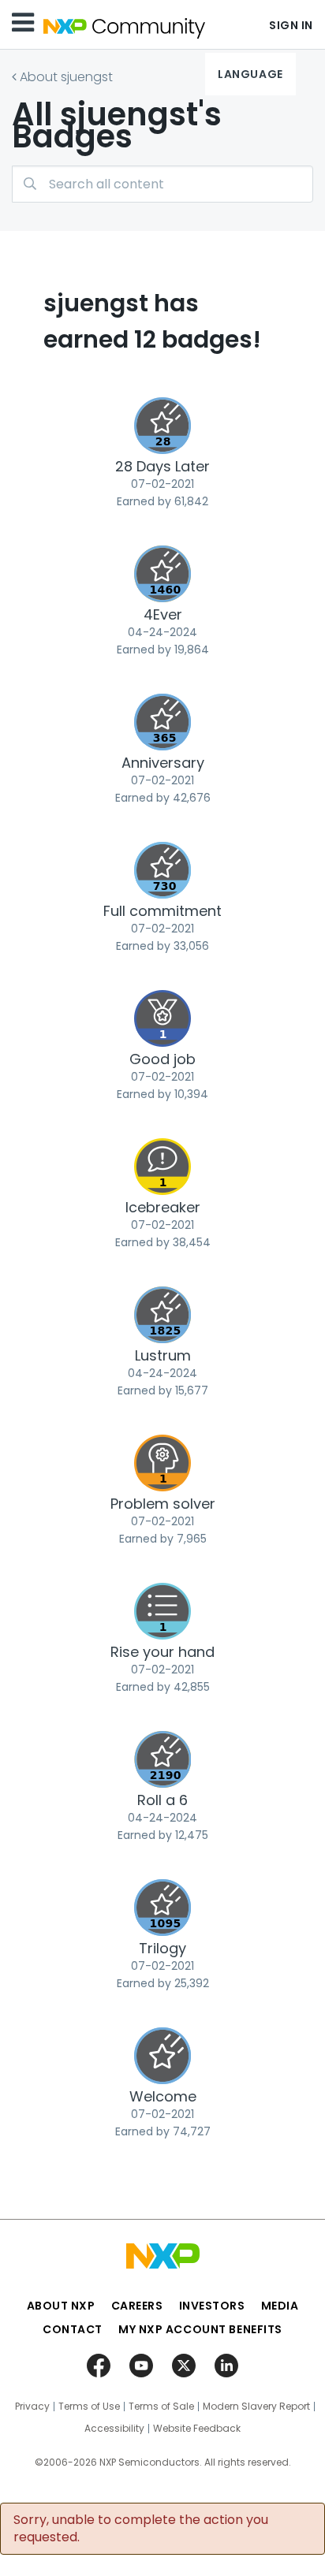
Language (250, 74)
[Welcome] (162, 2056)
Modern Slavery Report (256, 2407)
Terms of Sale (161, 2407)
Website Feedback (197, 2429)
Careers (137, 2306)
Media (280, 2306)
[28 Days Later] (162, 426)
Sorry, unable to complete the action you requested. (141, 2529)
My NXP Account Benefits (200, 2329)
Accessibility (114, 2429)
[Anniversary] (162, 722)
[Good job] (162, 1018)
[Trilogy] (162, 1908)
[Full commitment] (162, 870)
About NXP (61, 2306)
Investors (212, 2306)
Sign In (291, 25)
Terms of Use (89, 2407)
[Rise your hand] (162, 1611)
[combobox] (162, 184)
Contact (73, 2329)
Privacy (32, 2407)
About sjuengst (66, 77)
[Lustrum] (162, 1315)
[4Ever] (162, 574)
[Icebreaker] (162, 1167)
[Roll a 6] (162, 1759)
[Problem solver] (162, 1463)
